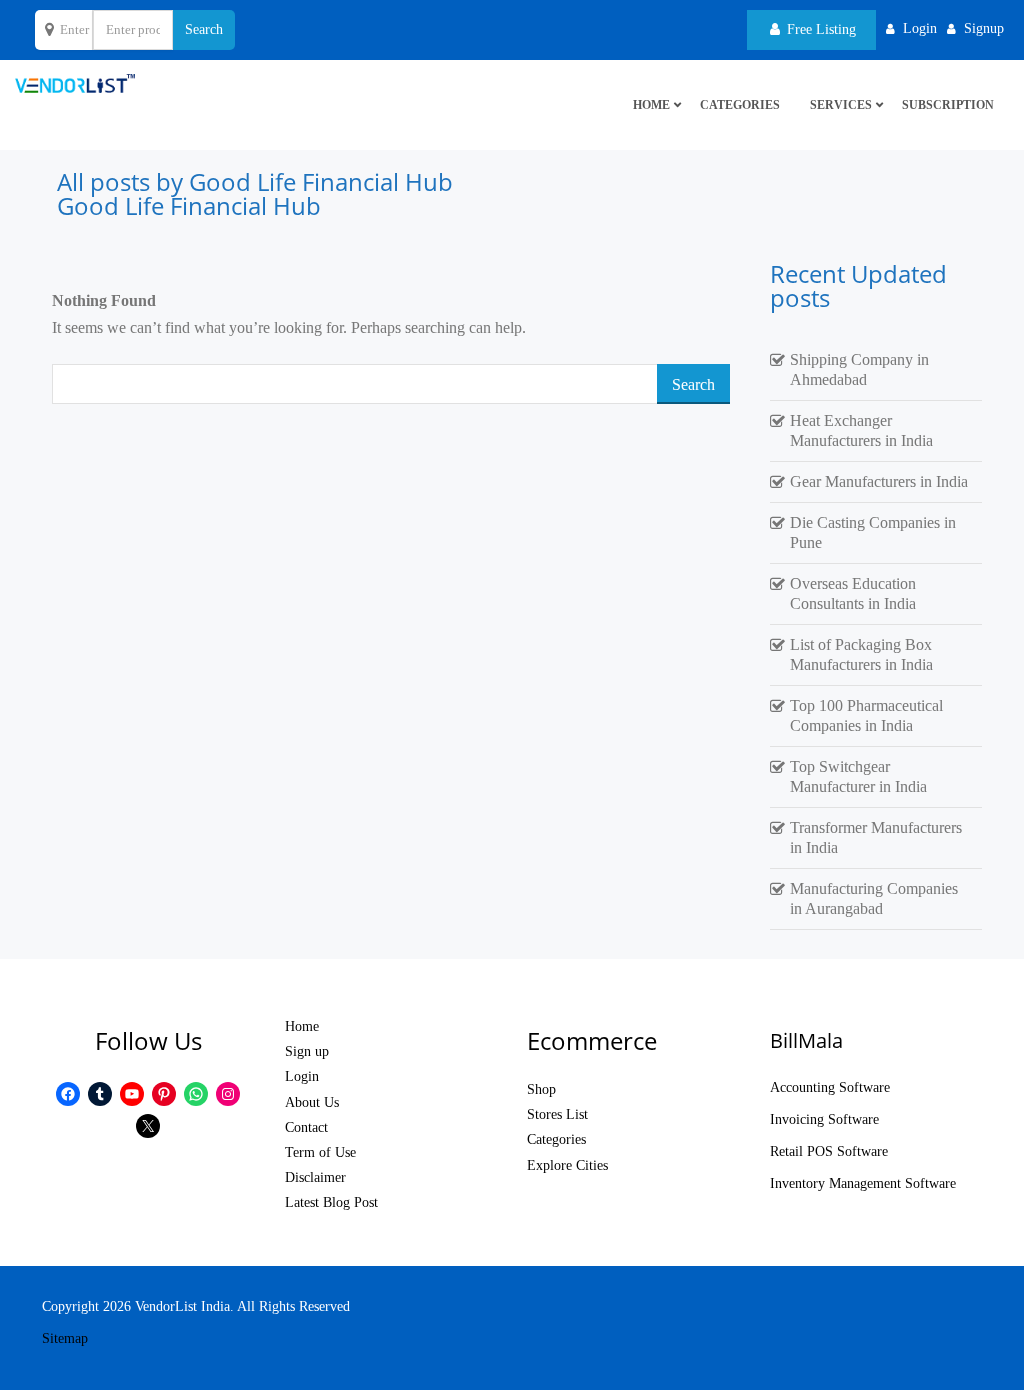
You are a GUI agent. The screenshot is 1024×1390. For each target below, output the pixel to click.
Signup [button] (984, 28)
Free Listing (819, 29)
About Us (312, 1102)
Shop (541, 1089)
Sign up (307, 1051)
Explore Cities (567, 1165)
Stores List (557, 1114)
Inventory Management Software (863, 1183)
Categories (740, 105)
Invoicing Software (824, 1119)
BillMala (806, 1040)
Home (302, 1026)
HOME (651, 105)
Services (841, 105)
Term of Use (320, 1152)
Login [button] (920, 28)
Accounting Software (830, 1087)
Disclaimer (315, 1177)
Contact (306, 1127)
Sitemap (65, 1338)
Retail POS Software (829, 1151)
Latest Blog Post (331, 1202)
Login (302, 1076)
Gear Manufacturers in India (879, 481)
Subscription (948, 105)
